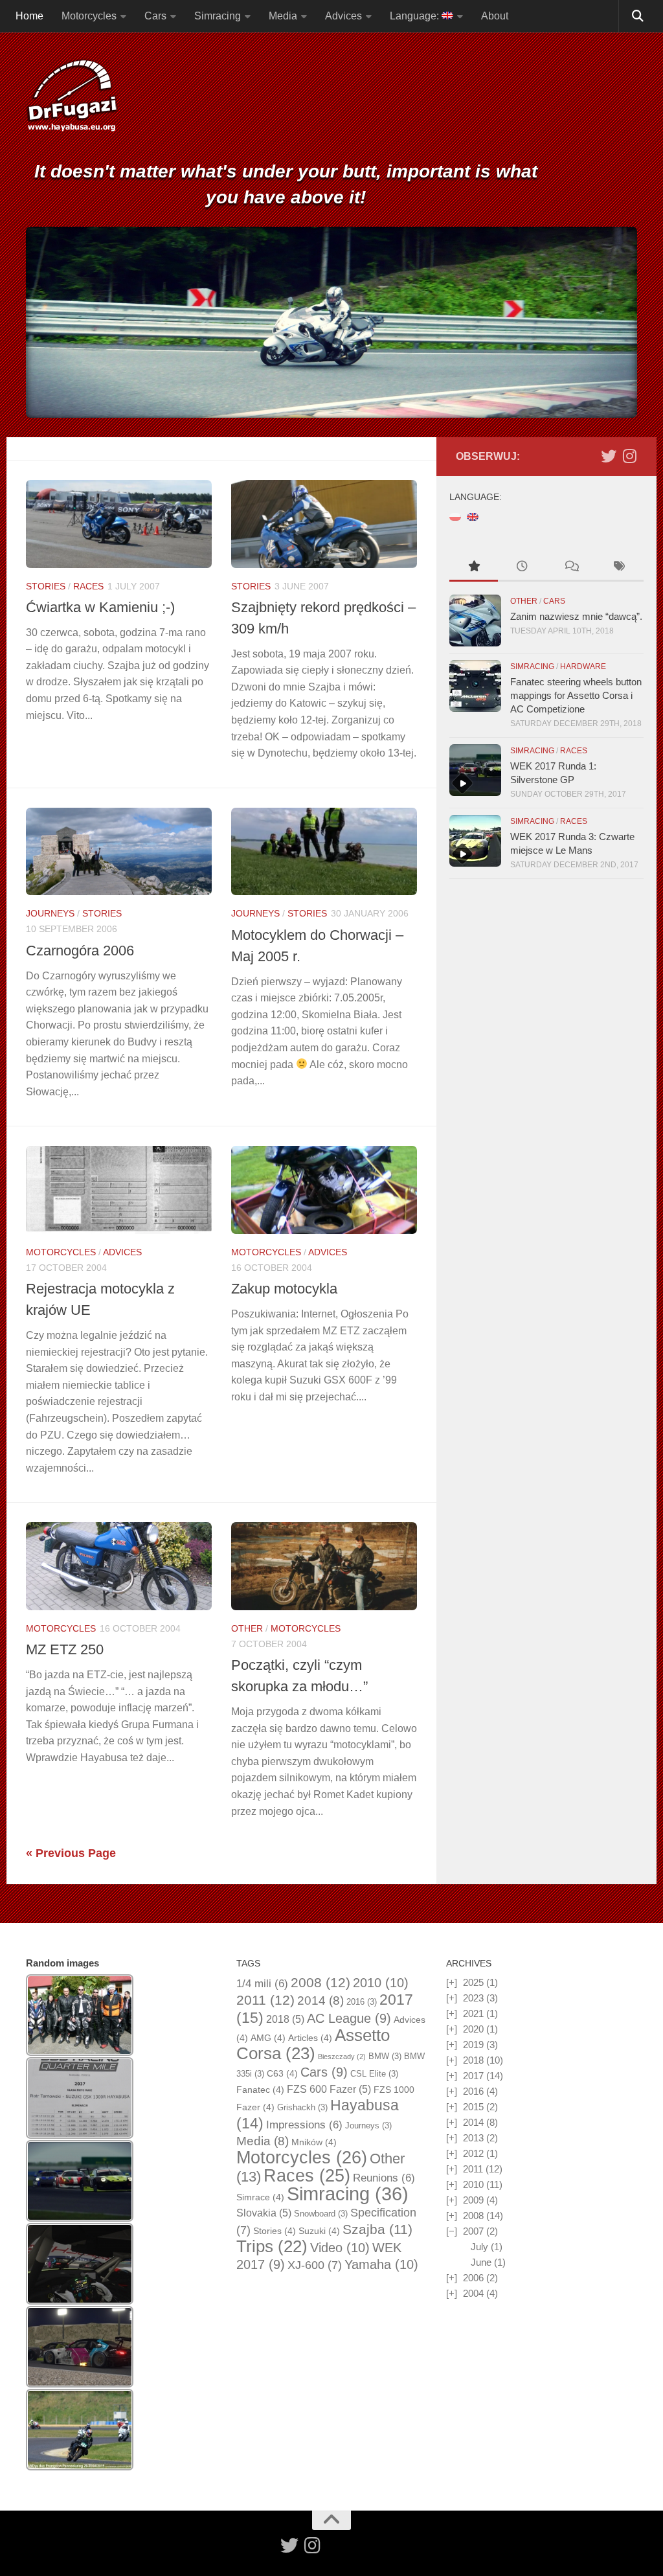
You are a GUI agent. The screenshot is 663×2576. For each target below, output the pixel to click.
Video (340, 2248)
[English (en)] (473, 516)
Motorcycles (89, 16)
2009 (473, 2200)
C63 (282, 2073)
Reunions (384, 2178)
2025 (473, 1982)
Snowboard (321, 2214)
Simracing (218, 16)
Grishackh (302, 2107)
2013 (473, 2138)
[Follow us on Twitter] (609, 456)
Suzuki (319, 2231)
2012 (473, 2153)
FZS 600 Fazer (329, 2089)
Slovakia (264, 2213)
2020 (473, 2029)
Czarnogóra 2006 (80, 951)
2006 (473, 2278)
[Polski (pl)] (455, 516)
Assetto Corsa (313, 2044)
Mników (314, 2142)
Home (29, 16)
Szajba (377, 2229)
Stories (46, 586)
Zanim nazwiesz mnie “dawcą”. (576, 616)
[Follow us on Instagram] (629, 456)
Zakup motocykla (284, 1289)
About (495, 16)
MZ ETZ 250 (65, 1649)
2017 (473, 2076)
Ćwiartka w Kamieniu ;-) (100, 607)
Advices (343, 16)
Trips (272, 2246)
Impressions (304, 2125)
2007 (473, 2231)
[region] (331, 322)
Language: (416, 16)
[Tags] (619, 568)
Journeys (50, 913)
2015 (473, 2107)
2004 (473, 2293)
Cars (155, 16)
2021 (473, 2013)
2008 (320, 1983)
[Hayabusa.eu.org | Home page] (72, 97)
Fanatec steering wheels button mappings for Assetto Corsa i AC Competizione (576, 695)
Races (88, 586)
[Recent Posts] (522, 568)
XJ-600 (315, 2265)
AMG (268, 2038)
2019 (473, 2045)
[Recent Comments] (571, 568)
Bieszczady (342, 2057)
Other (247, 1628)
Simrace (260, 2197)
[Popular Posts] (474, 568)
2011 (265, 2000)
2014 (320, 2000)
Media (283, 16)
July (479, 2247)
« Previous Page (71, 1853)
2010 (381, 1983)
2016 (362, 2002)
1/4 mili (262, 1984)
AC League (349, 2018)
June (481, 2262)
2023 (473, 1998)
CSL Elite (374, 2074)
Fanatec (260, 2090)
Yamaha (381, 2264)
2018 (285, 2019)
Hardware (583, 667)
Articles (310, 2038)
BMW (385, 2056)
